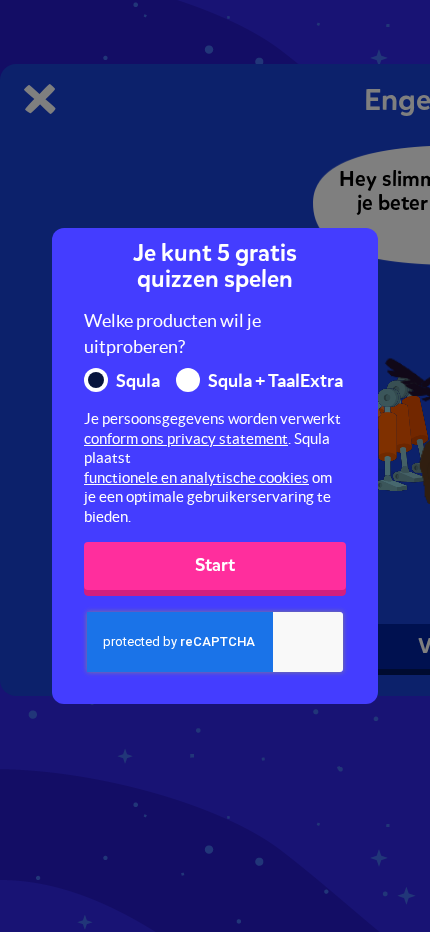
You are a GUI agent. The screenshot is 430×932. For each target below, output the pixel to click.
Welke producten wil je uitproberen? (172, 333)
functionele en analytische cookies (196, 477)
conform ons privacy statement (186, 438)
